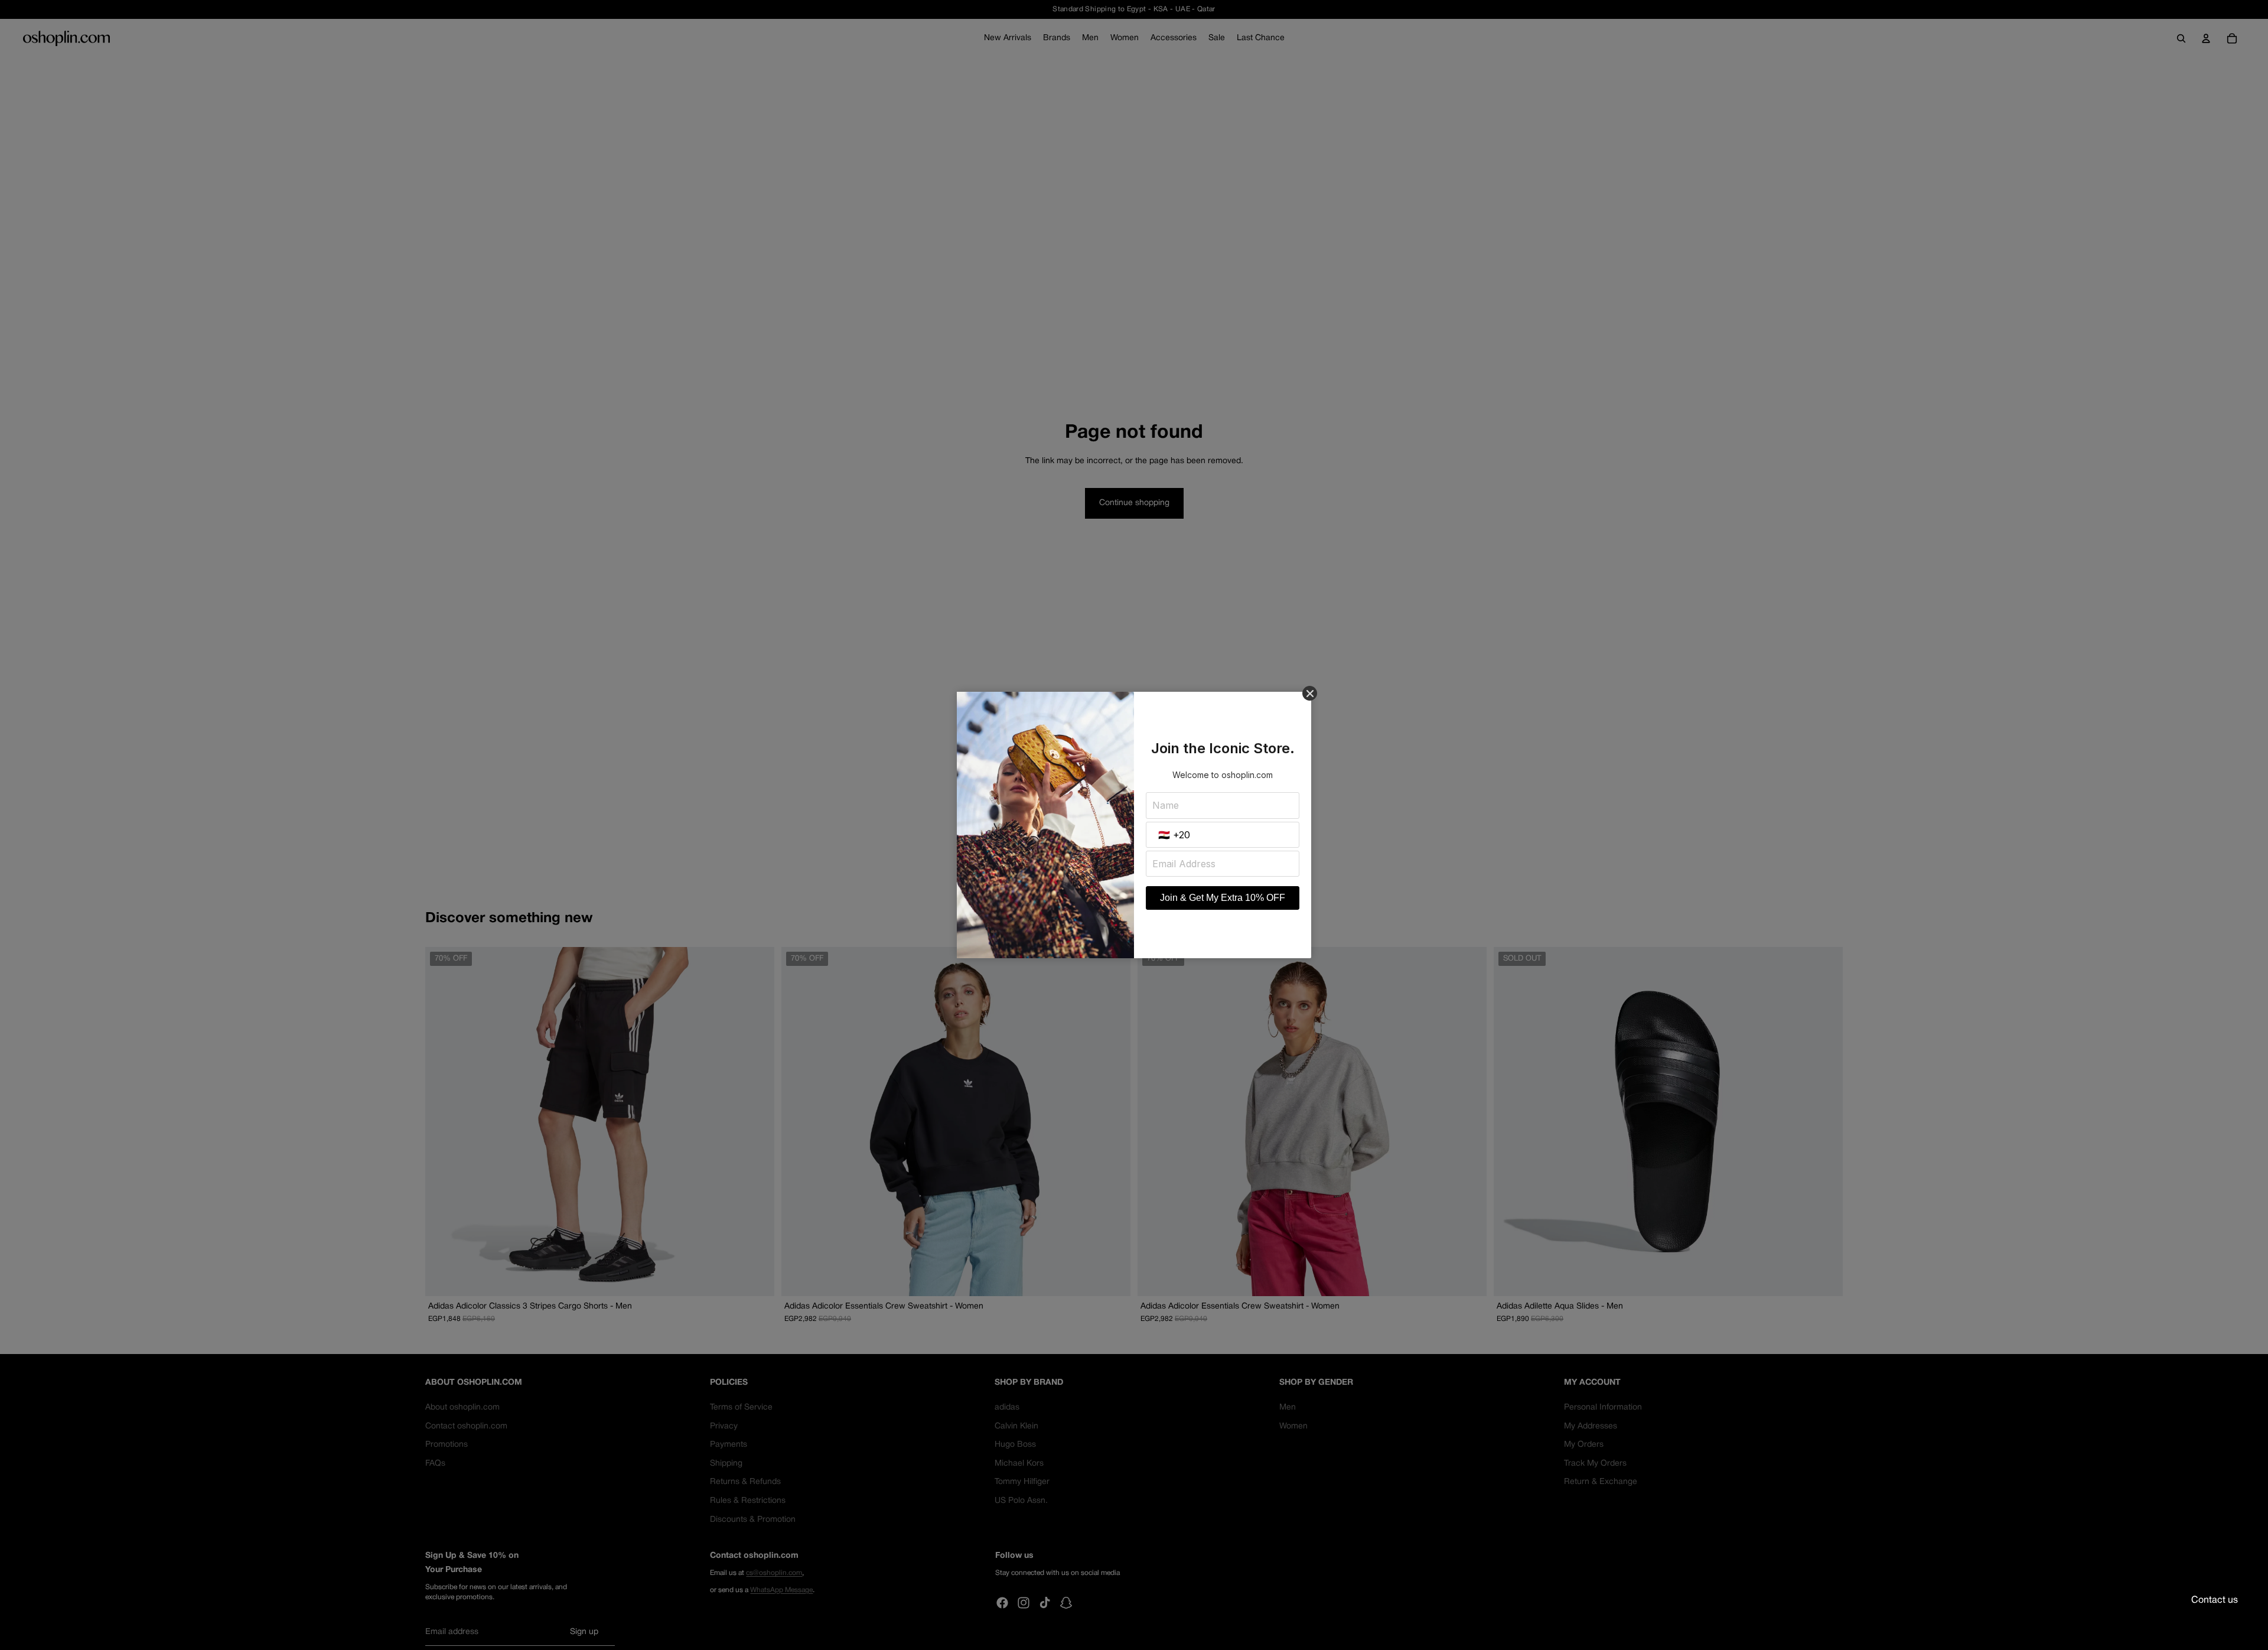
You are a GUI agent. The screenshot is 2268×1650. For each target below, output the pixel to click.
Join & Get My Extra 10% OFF (1223, 898)
